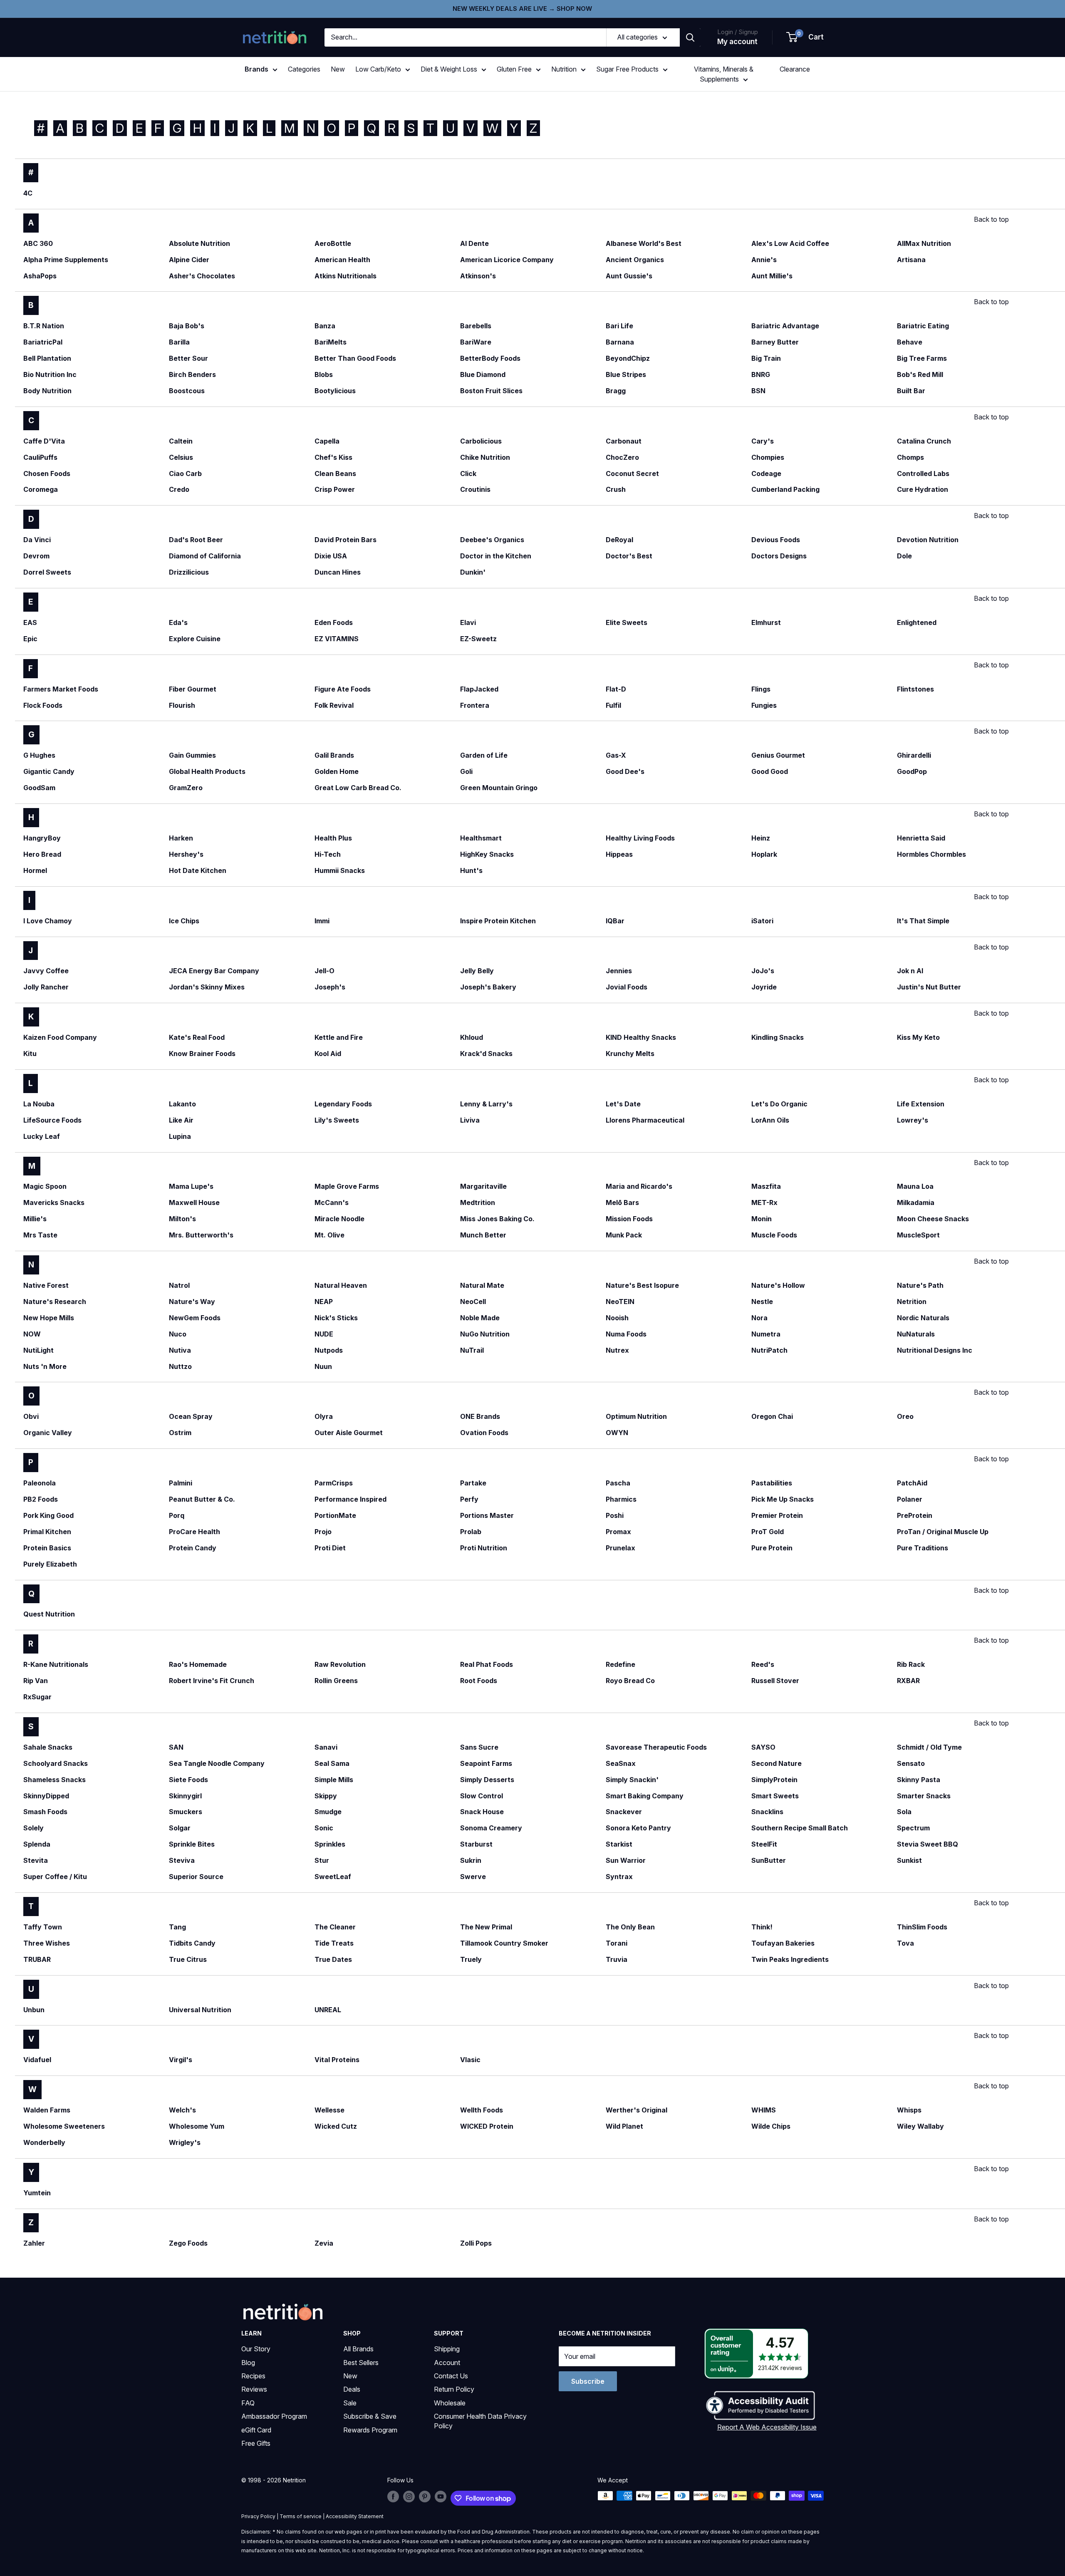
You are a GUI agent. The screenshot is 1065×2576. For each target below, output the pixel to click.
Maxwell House (194, 1202)
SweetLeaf (333, 1877)
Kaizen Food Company (60, 1037)
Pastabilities (772, 1483)
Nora (759, 1318)
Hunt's (471, 870)
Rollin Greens (336, 1681)
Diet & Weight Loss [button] (449, 69)
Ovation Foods (484, 1433)
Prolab (471, 1532)
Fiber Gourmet (193, 689)
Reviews (254, 2389)
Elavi (468, 622)
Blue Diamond (483, 374)
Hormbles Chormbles (931, 854)
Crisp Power (335, 489)
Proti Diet (330, 1548)
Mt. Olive (329, 1235)
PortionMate (335, 1515)
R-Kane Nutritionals (56, 1664)
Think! (762, 1927)
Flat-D (616, 689)
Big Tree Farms (922, 358)
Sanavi (326, 1747)
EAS (30, 622)
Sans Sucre (479, 1747)
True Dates (333, 1959)
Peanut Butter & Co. (202, 1499)
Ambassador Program (274, 2416)
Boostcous (187, 391)
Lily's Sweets (337, 1120)
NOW (32, 1334)
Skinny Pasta (919, 1780)
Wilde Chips (771, 2126)
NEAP (324, 1302)
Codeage (766, 474)
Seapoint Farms (486, 1763)
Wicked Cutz (336, 2126)
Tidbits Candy (192, 1943)
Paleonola (40, 1483)
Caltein (181, 441)
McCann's (332, 1202)
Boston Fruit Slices (491, 391)
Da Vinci (37, 540)
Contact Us (451, 2376)
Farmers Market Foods (61, 689)
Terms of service (301, 2516)
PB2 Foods (41, 1499)
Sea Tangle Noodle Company (217, 1763)
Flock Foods (43, 705)
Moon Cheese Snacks (933, 1219)
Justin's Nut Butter (929, 987)
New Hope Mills (49, 1318)
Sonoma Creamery (491, 1828)
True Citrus (188, 1959)
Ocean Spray (191, 1416)
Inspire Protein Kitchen (498, 921)
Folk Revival (334, 705)
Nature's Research (55, 1302)
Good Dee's (625, 771)
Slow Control (482, 1796)
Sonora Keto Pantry (638, 1828)
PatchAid (912, 1483)
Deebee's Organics (492, 540)
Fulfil (613, 705)
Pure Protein (772, 1548)
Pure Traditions (923, 1548)
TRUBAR (37, 1959)
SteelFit (764, 1844)
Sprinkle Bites (192, 1844)
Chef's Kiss (333, 457)
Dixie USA (331, 556)
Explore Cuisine (195, 639)
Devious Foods (776, 540)
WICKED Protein (487, 2126)
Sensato (911, 1763)
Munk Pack (624, 1235)
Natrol (179, 1285)
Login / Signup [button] (738, 32)
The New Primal (486, 1927)
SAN (176, 1747)
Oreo (905, 1416)
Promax (618, 1532)
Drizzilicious (189, 572)
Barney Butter (775, 342)
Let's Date (623, 1104)
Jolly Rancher (46, 987)
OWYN (617, 1433)
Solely (33, 1828)
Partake (473, 1483)
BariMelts (331, 342)
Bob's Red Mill (920, 374)
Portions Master (487, 1515)
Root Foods (479, 1681)
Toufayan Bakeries (783, 1943)
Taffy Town (43, 1927)
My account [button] (737, 42)
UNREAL (328, 2010)
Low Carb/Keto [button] (378, 69)
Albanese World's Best (644, 243)
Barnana (620, 342)
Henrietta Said (921, 838)
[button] (805, 37)
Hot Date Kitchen (198, 870)
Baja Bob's (187, 326)
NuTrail (472, 1350)
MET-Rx (764, 1202)
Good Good (770, 771)
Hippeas (619, 854)
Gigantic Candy (49, 771)
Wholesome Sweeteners (64, 2126)
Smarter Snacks (924, 1796)
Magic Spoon (45, 1186)
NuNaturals (916, 1334)
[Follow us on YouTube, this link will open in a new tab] (441, 2497)
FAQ (248, 2403)
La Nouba (39, 1104)
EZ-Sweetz (478, 639)
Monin (762, 1219)
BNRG (761, 374)
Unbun (34, 2010)
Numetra (766, 1334)
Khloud (472, 1037)
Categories (304, 69)
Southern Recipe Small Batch (800, 1828)
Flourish (182, 705)
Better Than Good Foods (355, 358)
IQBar (615, 921)
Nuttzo (180, 1366)
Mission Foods (629, 1219)
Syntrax (619, 1877)
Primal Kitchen (47, 1532)
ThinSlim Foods (922, 1927)
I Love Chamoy (48, 921)
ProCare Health (194, 1532)
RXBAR (908, 1681)
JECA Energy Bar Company (214, 971)
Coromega (41, 489)
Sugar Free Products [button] (627, 69)
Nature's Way (192, 1302)
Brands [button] (256, 69)
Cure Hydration (923, 489)
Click (468, 474)
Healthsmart (481, 838)
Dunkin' (473, 572)
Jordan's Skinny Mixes (207, 987)
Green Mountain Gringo (499, 788)
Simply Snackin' (632, 1780)
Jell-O (324, 971)
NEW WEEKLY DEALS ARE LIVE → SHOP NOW (522, 9)
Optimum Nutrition (636, 1416)
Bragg (616, 391)
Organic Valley (48, 1433)
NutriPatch (769, 1350)
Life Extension (921, 1104)
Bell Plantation (47, 358)
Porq (177, 1515)
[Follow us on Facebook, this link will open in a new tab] (393, 2497)
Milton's (182, 1219)
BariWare (476, 342)
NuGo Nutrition (485, 1334)
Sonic (324, 1828)
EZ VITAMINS (337, 639)
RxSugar (37, 1697)
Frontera (475, 705)
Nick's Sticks (336, 1318)
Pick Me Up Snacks (783, 1499)
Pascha (618, 1483)
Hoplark (764, 854)
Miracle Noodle (339, 1219)
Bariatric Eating (923, 326)
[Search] (690, 37)
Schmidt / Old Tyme (929, 1747)
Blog (248, 2363)
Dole (904, 556)
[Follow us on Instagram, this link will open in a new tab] (409, 2497)
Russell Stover (775, 1681)
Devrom (36, 556)
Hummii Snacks (340, 870)
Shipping (447, 2349)
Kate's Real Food (197, 1037)
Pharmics (621, 1499)
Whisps (909, 2110)
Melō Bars (622, 1202)
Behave (910, 342)
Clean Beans (335, 474)
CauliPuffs (40, 457)
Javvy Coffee (46, 971)
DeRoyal (619, 540)
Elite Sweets (627, 622)
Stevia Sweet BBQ (928, 1844)
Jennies (619, 971)
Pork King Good (48, 1515)
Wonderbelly (44, 2142)
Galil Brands (334, 755)
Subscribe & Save (370, 2416)
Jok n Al (910, 971)
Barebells (476, 326)
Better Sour (188, 358)
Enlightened (917, 622)
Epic (30, 639)
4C (28, 193)
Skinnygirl (185, 1796)
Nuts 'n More (45, 1366)
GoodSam (39, 788)
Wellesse (329, 2110)
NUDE (324, 1334)
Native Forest (46, 1285)
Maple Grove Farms (347, 1186)
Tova (905, 1943)
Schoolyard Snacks (56, 1763)
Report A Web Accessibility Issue (767, 2427)
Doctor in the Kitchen (496, 556)
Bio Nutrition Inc (50, 374)
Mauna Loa (915, 1186)
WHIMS (764, 2110)
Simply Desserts (487, 1780)
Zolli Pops (476, 2243)
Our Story (256, 2349)
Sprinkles (330, 1844)
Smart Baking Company (645, 1796)
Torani (617, 1943)
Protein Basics (47, 1548)
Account (447, 2363)
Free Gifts (256, 2443)
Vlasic (470, 2060)
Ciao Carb (185, 474)
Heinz (761, 838)
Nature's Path (920, 1285)
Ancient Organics (635, 260)
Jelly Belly (477, 971)
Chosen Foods (47, 474)
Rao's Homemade (198, 1664)
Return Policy (454, 2389)
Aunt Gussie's (629, 276)
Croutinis (475, 489)
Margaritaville (483, 1186)
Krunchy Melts (630, 1054)
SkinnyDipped (46, 1796)
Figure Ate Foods (343, 689)
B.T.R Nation (44, 326)
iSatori (762, 921)
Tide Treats (334, 1943)
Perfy (469, 1499)
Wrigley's (185, 2142)
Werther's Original (637, 2110)
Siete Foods (188, 1780)
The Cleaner (335, 1927)
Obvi (31, 1416)
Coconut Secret (632, 474)
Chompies (768, 457)
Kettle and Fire (339, 1037)
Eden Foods (334, 622)
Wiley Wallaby (920, 2126)
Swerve (473, 1877)
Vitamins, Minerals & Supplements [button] (724, 74)
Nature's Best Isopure (642, 1285)
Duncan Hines (338, 572)
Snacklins (767, 1812)
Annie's (764, 260)
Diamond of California (205, 556)
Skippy (326, 1796)
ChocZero (622, 457)
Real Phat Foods (487, 1664)
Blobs (324, 374)
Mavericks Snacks (54, 1202)
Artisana (911, 260)
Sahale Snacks (48, 1747)
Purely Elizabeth (50, 1564)
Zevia (324, 2243)
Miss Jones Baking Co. (497, 1219)
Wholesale (450, 2403)
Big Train (766, 358)
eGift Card (256, 2430)
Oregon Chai (772, 1416)
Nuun (323, 1366)
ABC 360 (38, 243)
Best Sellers (361, 2363)
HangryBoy (42, 838)
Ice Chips (184, 921)
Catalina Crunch (924, 441)
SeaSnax (621, 1763)
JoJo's (763, 971)
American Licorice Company (507, 260)
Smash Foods (45, 1812)
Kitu (30, 1054)
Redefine (620, 1664)
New (338, 69)
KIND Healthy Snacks (641, 1037)
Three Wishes (47, 1943)
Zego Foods (188, 2243)
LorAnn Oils (770, 1120)
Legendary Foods (343, 1104)
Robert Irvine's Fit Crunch (212, 1681)
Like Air (181, 1120)
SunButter (769, 1860)
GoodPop (912, 771)
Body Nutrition (47, 391)
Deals (352, 2389)
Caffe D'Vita (44, 441)
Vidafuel (37, 2060)
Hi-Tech (328, 854)
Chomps (910, 457)
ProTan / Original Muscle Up (943, 1532)
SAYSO (763, 1747)
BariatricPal (43, 342)
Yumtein (37, 2193)
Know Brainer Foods (202, 1054)
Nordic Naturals (923, 1318)
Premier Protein (777, 1515)
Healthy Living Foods (640, 838)
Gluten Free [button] (514, 69)
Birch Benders (192, 374)
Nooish (617, 1318)
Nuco (178, 1334)
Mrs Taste (40, 1235)
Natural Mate (482, 1285)
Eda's (178, 622)
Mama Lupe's (191, 1186)
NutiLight (38, 1350)
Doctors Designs (779, 556)
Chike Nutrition (485, 457)
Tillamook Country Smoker (504, 1943)
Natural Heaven (341, 1285)
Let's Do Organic (779, 1104)
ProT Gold (768, 1532)
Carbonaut (624, 441)
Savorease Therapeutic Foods (656, 1747)
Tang (177, 1927)
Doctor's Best (629, 556)
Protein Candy (193, 1548)
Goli (466, 771)
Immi (322, 921)
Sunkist (909, 1860)
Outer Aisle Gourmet (349, 1433)
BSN (758, 391)
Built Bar (911, 391)
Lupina (180, 1136)
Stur (322, 1860)
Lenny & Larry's (486, 1104)
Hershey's (186, 854)
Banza (325, 326)
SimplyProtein (774, 1780)
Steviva (182, 1860)
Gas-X (616, 755)
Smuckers (186, 1812)
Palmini (181, 1483)
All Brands (358, 2349)
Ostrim (180, 1433)
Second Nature (776, 1763)
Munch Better (483, 1235)
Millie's (35, 1219)
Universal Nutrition (200, 2010)
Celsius (181, 457)
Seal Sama (332, 1763)
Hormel (35, 870)
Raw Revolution (340, 1664)
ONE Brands (480, 1416)
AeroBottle (333, 243)
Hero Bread (42, 854)
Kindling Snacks (778, 1037)
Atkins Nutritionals (346, 276)
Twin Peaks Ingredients (790, 1959)
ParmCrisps (334, 1483)
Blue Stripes (626, 374)
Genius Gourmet (778, 755)
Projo (323, 1532)
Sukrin (471, 1860)
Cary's (763, 441)
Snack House (482, 1812)
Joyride (764, 987)
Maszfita (766, 1186)
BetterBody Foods (490, 358)
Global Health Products (207, 771)
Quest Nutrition (49, 1614)
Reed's (763, 1664)
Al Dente (474, 243)
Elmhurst (766, 622)
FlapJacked (479, 689)
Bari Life (619, 326)
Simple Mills (334, 1780)
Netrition (912, 1302)
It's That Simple (923, 921)
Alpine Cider (189, 260)
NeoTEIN (620, 1302)
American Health (342, 260)
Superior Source (196, 1877)
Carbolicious (481, 441)
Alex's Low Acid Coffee (790, 243)
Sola (904, 1812)
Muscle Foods (774, 1235)
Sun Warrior (626, 1860)
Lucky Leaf (42, 1136)
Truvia (617, 1959)
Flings (761, 689)
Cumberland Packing (785, 489)
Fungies (764, 705)
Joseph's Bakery (488, 987)
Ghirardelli (914, 755)
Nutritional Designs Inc (935, 1350)
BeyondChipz (628, 358)
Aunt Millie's (772, 276)
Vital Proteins (337, 2060)
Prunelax (620, 1548)
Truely (471, 1959)
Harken (181, 838)
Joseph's (330, 987)
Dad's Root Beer (196, 540)
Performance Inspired (350, 1499)
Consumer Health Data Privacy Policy (480, 2421)
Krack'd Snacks (486, 1054)
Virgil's (181, 2060)
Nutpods (329, 1350)
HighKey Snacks (487, 854)
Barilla (179, 342)
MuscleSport (918, 1235)
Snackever (624, 1812)
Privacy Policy (258, 2516)
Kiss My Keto (918, 1037)
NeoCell (473, 1302)
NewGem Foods (195, 1318)
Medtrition (478, 1202)
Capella (327, 441)
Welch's (182, 2110)
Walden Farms (47, 2110)
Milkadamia (916, 1202)
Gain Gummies (192, 755)
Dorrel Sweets (47, 572)
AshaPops (40, 276)
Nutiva (180, 1350)
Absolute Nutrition (199, 243)
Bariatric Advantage (785, 326)
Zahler (34, 2243)
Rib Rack (911, 1664)
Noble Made (480, 1318)
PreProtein (915, 1515)
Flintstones (915, 689)
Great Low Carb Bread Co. (358, 788)
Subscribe (588, 2381)
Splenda (37, 1844)
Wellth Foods (482, 2110)
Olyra (324, 1416)
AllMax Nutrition (924, 243)
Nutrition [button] (564, 69)
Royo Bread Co (630, 1681)
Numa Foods (626, 1334)
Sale (350, 2403)
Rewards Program (370, 2430)
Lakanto (182, 1104)
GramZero (186, 788)
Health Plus (333, 838)
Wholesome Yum (197, 2126)
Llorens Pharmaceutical (645, 1120)
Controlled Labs (923, 474)
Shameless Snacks (54, 1780)
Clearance (795, 69)
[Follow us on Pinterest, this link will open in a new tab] (425, 2497)
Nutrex (617, 1350)
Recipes (253, 2376)
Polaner (910, 1499)
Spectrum (913, 1828)
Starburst (476, 1844)
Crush (616, 489)
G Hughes (39, 755)
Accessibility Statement (355, 2516)
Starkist (619, 1844)
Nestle (762, 1302)
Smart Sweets (775, 1796)
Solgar (180, 1828)
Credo (179, 489)
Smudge (328, 1812)
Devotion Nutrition (928, 540)
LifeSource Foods (52, 1120)
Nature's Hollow (778, 1285)
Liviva (470, 1120)
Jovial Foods (627, 987)
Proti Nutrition (484, 1548)
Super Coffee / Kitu (55, 1877)
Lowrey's (913, 1120)
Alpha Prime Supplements (66, 260)
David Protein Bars (346, 540)
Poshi (615, 1515)
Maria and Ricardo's (639, 1186)
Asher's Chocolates (202, 276)
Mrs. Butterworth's (201, 1235)
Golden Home (337, 771)
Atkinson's (478, 276)
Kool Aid (328, 1054)
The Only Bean (630, 1927)
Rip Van (36, 1681)
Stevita (36, 1860)
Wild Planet (624, 2126)
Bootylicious (335, 391)
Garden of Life (484, 755)
